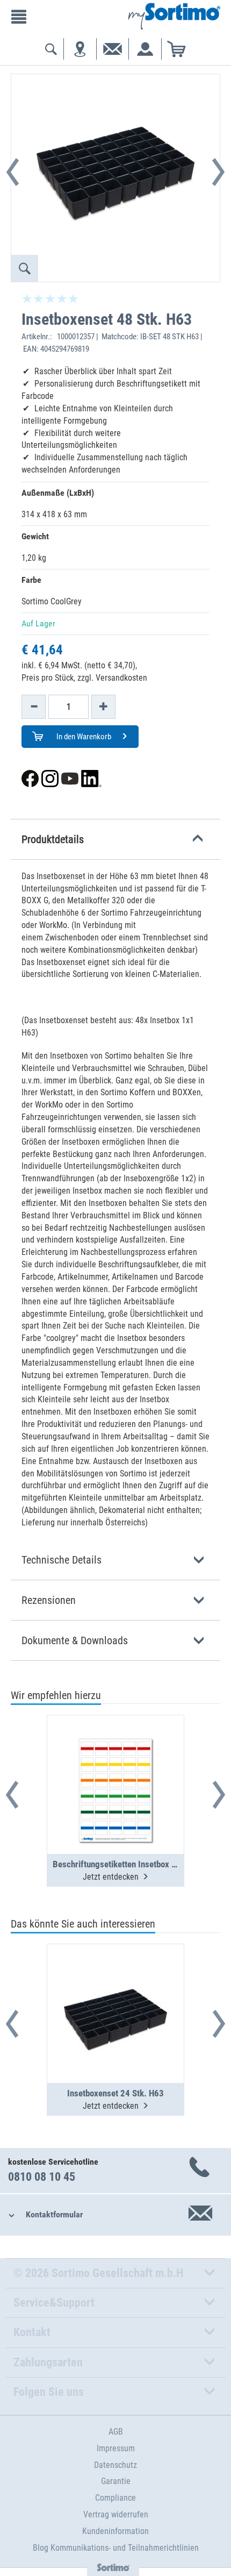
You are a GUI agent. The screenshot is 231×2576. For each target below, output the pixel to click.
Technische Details (62, 1560)
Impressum (116, 2448)
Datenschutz (115, 2465)
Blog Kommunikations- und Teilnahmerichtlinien (116, 2548)
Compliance (115, 2498)
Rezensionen (49, 1600)
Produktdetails (53, 839)
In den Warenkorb (83, 737)
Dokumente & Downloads (75, 1640)
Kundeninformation (115, 2531)
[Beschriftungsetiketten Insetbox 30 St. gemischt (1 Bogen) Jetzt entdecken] (115, 1758)
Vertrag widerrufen (116, 2514)
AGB (116, 2432)
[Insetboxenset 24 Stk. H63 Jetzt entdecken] (115, 1987)
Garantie (116, 2481)
